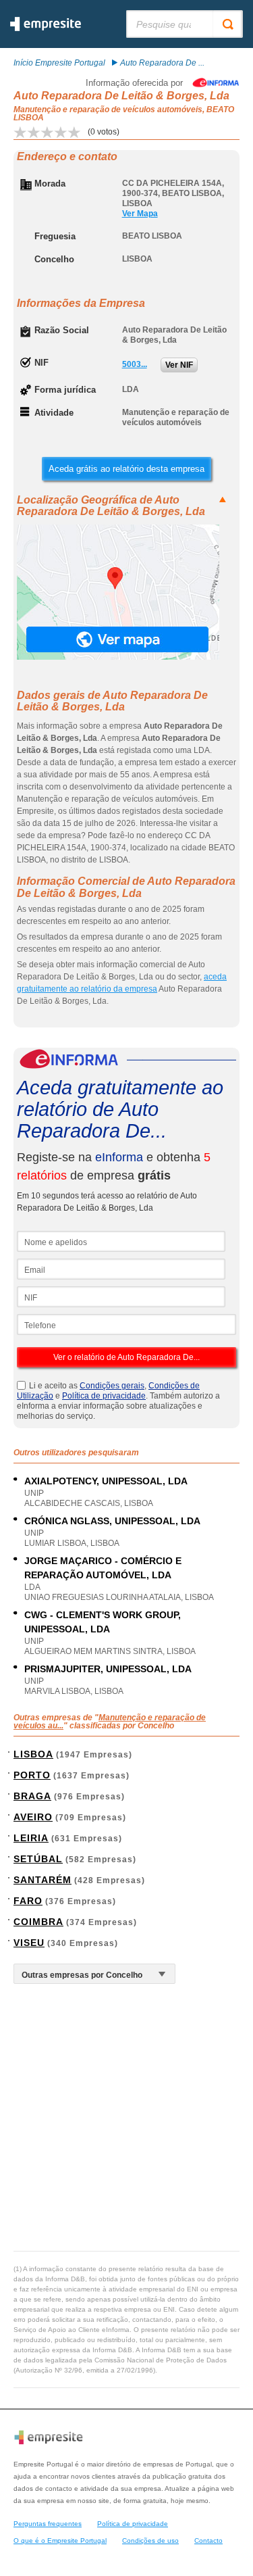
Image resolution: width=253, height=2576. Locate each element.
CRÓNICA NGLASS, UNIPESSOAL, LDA (112, 1521)
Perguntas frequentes (48, 2524)
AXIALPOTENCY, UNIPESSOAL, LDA (106, 1481)
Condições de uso (150, 2541)
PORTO (32, 1775)
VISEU (29, 1943)
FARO (28, 1901)
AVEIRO (33, 1817)
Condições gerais (112, 1386)
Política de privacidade (104, 1396)
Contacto (208, 2541)
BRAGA (32, 1796)
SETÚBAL (38, 1859)
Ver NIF (179, 365)
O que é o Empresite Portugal (60, 2541)
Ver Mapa (140, 214)
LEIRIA (31, 1838)
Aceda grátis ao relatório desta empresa (126, 469)
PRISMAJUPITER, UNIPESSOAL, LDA (108, 1669)
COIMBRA (38, 1922)
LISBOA (33, 1754)
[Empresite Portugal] (46, 28)
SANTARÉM (43, 1880)
